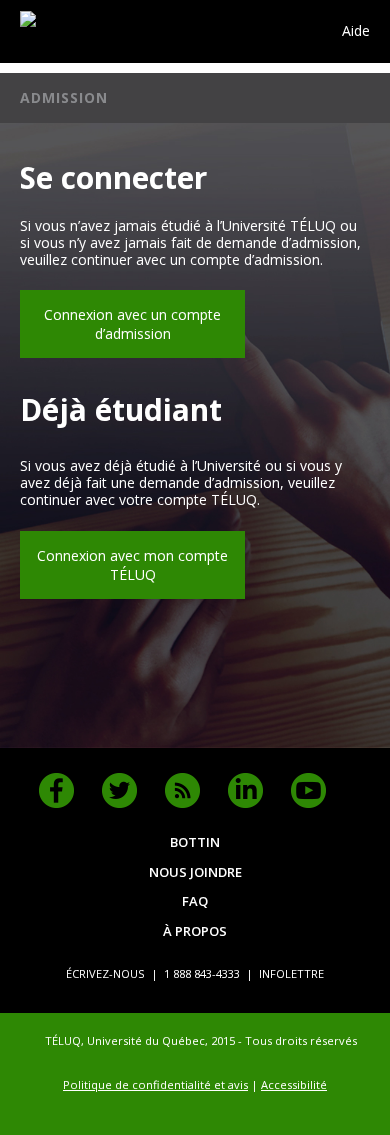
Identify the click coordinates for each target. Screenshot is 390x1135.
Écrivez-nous (105, 973)
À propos (195, 931)
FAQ (195, 901)
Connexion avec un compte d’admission (132, 324)
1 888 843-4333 (202, 973)
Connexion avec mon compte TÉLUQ (132, 565)
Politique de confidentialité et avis (155, 1084)
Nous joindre (195, 872)
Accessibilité (294, 1084)
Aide (356, 31)
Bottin (195, 842)
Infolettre (291, 973)
